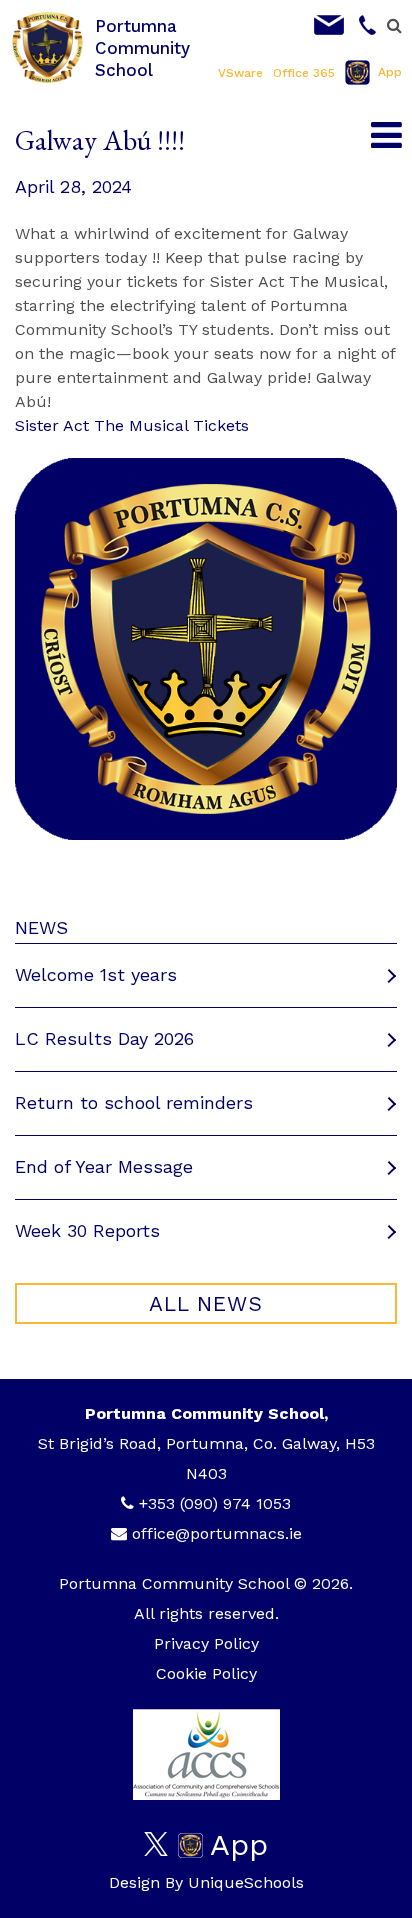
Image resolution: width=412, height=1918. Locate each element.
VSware (240, 73)
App (390, 72)
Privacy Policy (206, 1643)
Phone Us (368, 25)
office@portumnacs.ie (217, 1533)
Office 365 (304, 73)
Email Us (329, 25)
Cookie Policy (206, 1673)
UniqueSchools (246, 1882)
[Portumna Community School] (47, 47)
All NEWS (206, 1303)
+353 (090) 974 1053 (215, 1503)
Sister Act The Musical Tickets (132, 425)
